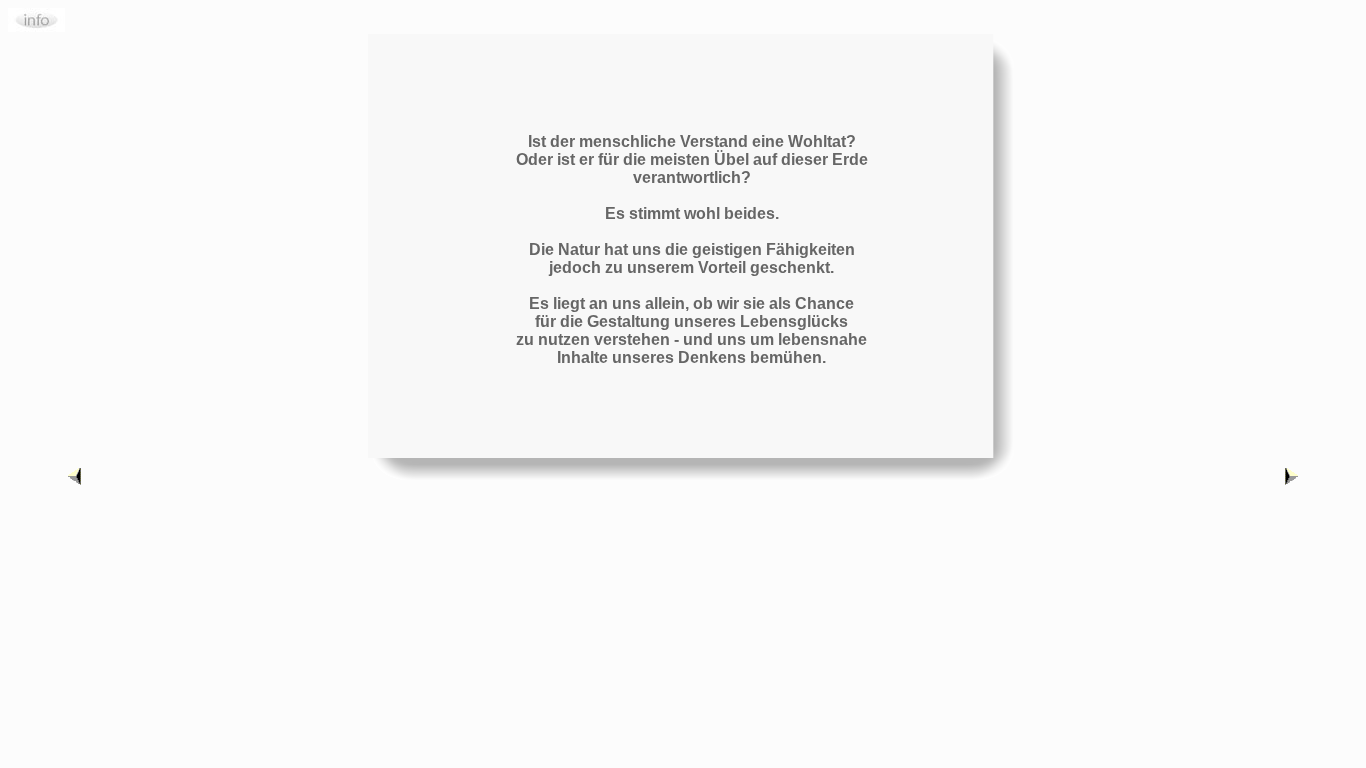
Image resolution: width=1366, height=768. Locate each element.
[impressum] (36, 26)
